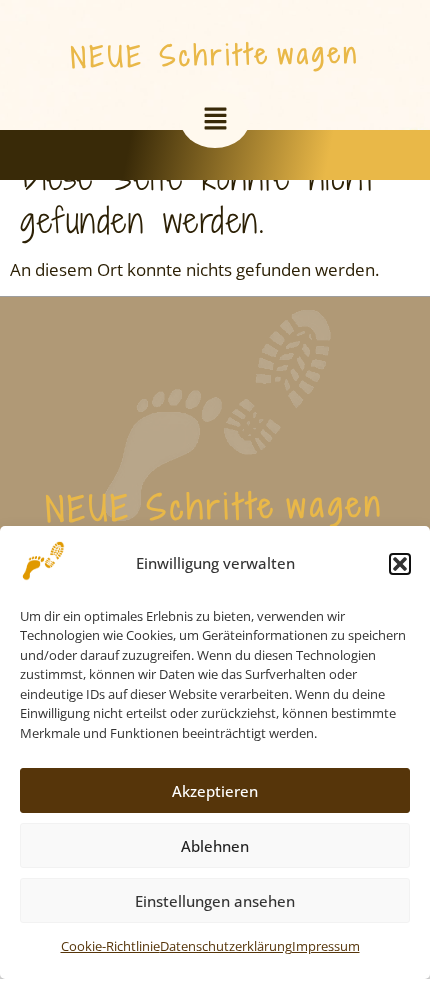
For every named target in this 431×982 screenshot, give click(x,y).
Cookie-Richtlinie (110, 946)
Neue (107, 56)
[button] (400, 564)
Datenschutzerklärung (226, 946)
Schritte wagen (259, 54)
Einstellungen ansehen (215, 901)
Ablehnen (215, 846)
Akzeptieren (215, 791)
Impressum (326, 946)
